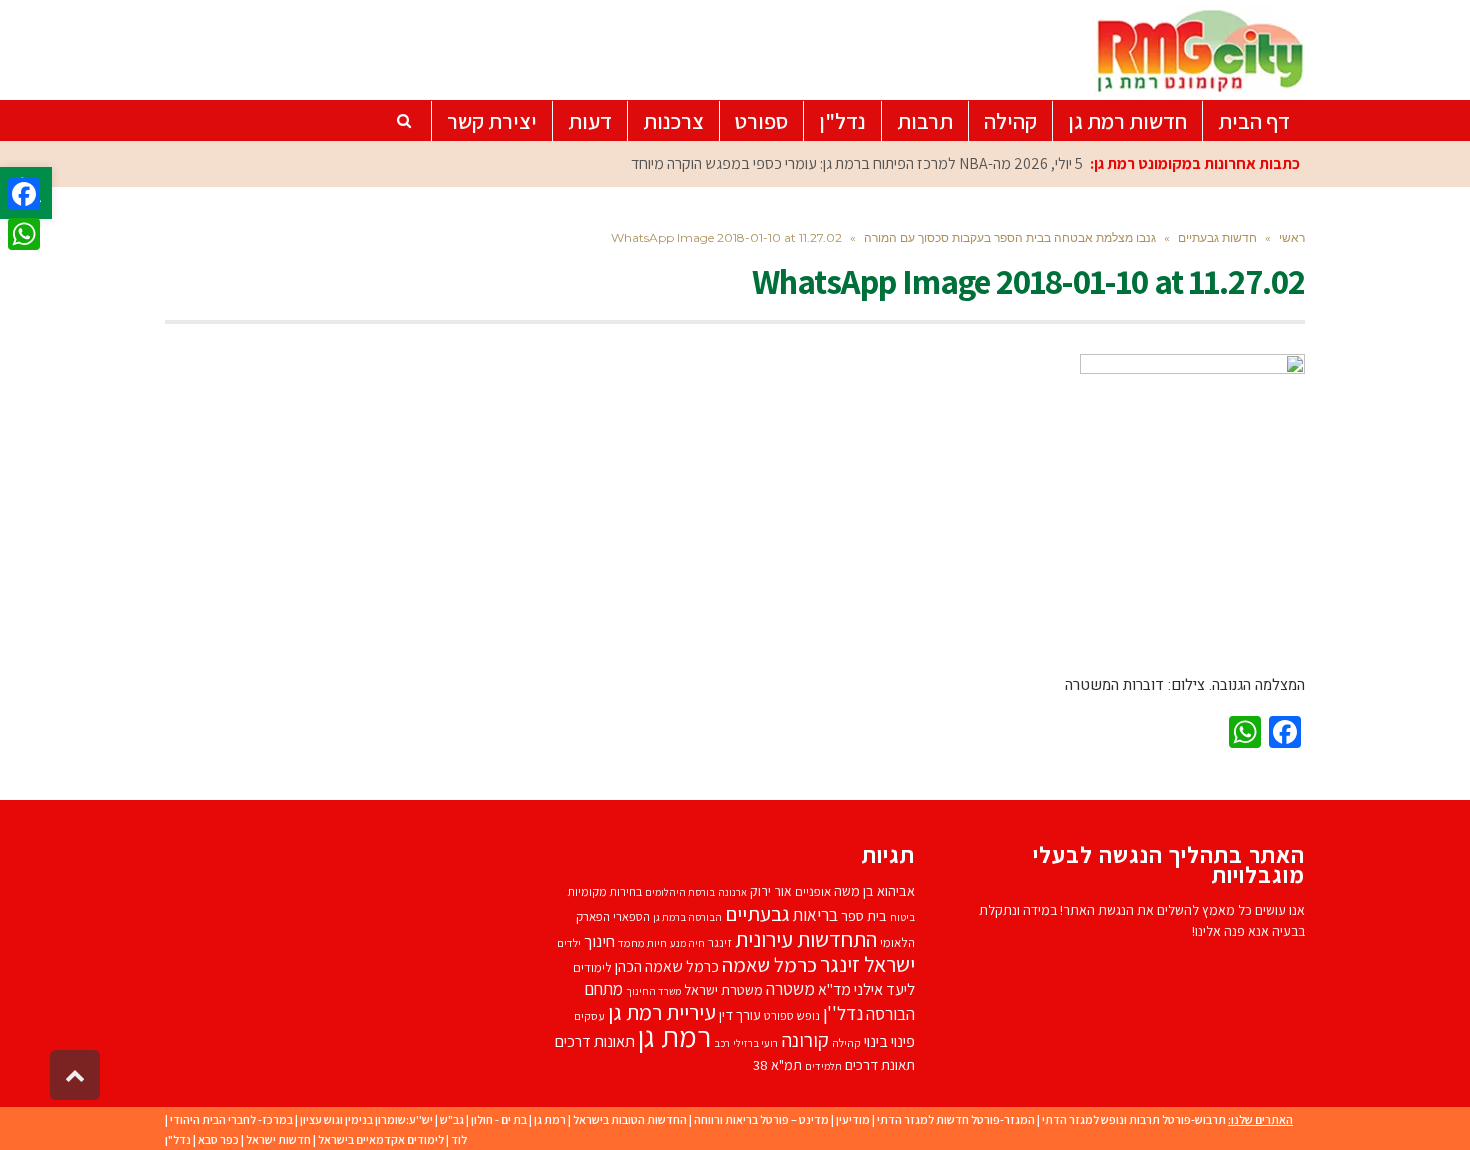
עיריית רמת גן (662, 1012)
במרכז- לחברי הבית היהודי (231, 1119)
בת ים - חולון (499, 1119)
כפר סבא (218, 1139)
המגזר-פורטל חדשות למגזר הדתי (956, 1119)
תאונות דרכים (595, 1041)
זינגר (720, 942)
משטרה (790, 988)
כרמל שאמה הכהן (667, 966)
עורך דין (740, 1014)
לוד (459, 1139)
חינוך (599, 941)
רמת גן (674, 1036)
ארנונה (732, 892)
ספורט (779, 1015)
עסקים (589, 1015)
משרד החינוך (653, 991)
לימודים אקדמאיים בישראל (381, 1139)
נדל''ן (843, 1013)
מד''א (834, 989)
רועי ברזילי (755, 1043)
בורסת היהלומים (680, 892)
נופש (808, 1015)
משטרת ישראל (723, 989)
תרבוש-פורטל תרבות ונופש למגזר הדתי (1134, 1119)
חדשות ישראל (278, 1139)
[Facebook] (24, 194)
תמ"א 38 (777, 1064)
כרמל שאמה (769, 964)
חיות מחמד (642, 942)
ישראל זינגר (867, 964)
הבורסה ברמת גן (687, 917)
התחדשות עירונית (806, 938)
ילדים (569, 942)
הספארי (631, 916)
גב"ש (452, 1119)
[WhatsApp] (24, 234)
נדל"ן (178, 1139)
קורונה (805, 1040)
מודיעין (853, 1119)
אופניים (813, 891)
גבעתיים (757, 913)
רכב (722, 1043)
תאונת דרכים (880, 1064)
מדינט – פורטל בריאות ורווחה (761, 1119)
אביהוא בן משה (874, 890)
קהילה (846, 1042)
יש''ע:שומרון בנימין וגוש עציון (366, 1119)
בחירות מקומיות (604, 891)
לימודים (592, 967)
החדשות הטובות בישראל (630, 1119)
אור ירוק (771, 891)
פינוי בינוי (889, 1041)
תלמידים (823, 1066)
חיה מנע (687, 943)
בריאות (815, 915)
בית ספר (864, 915)
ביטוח (902, 917)
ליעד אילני (884, 989)
